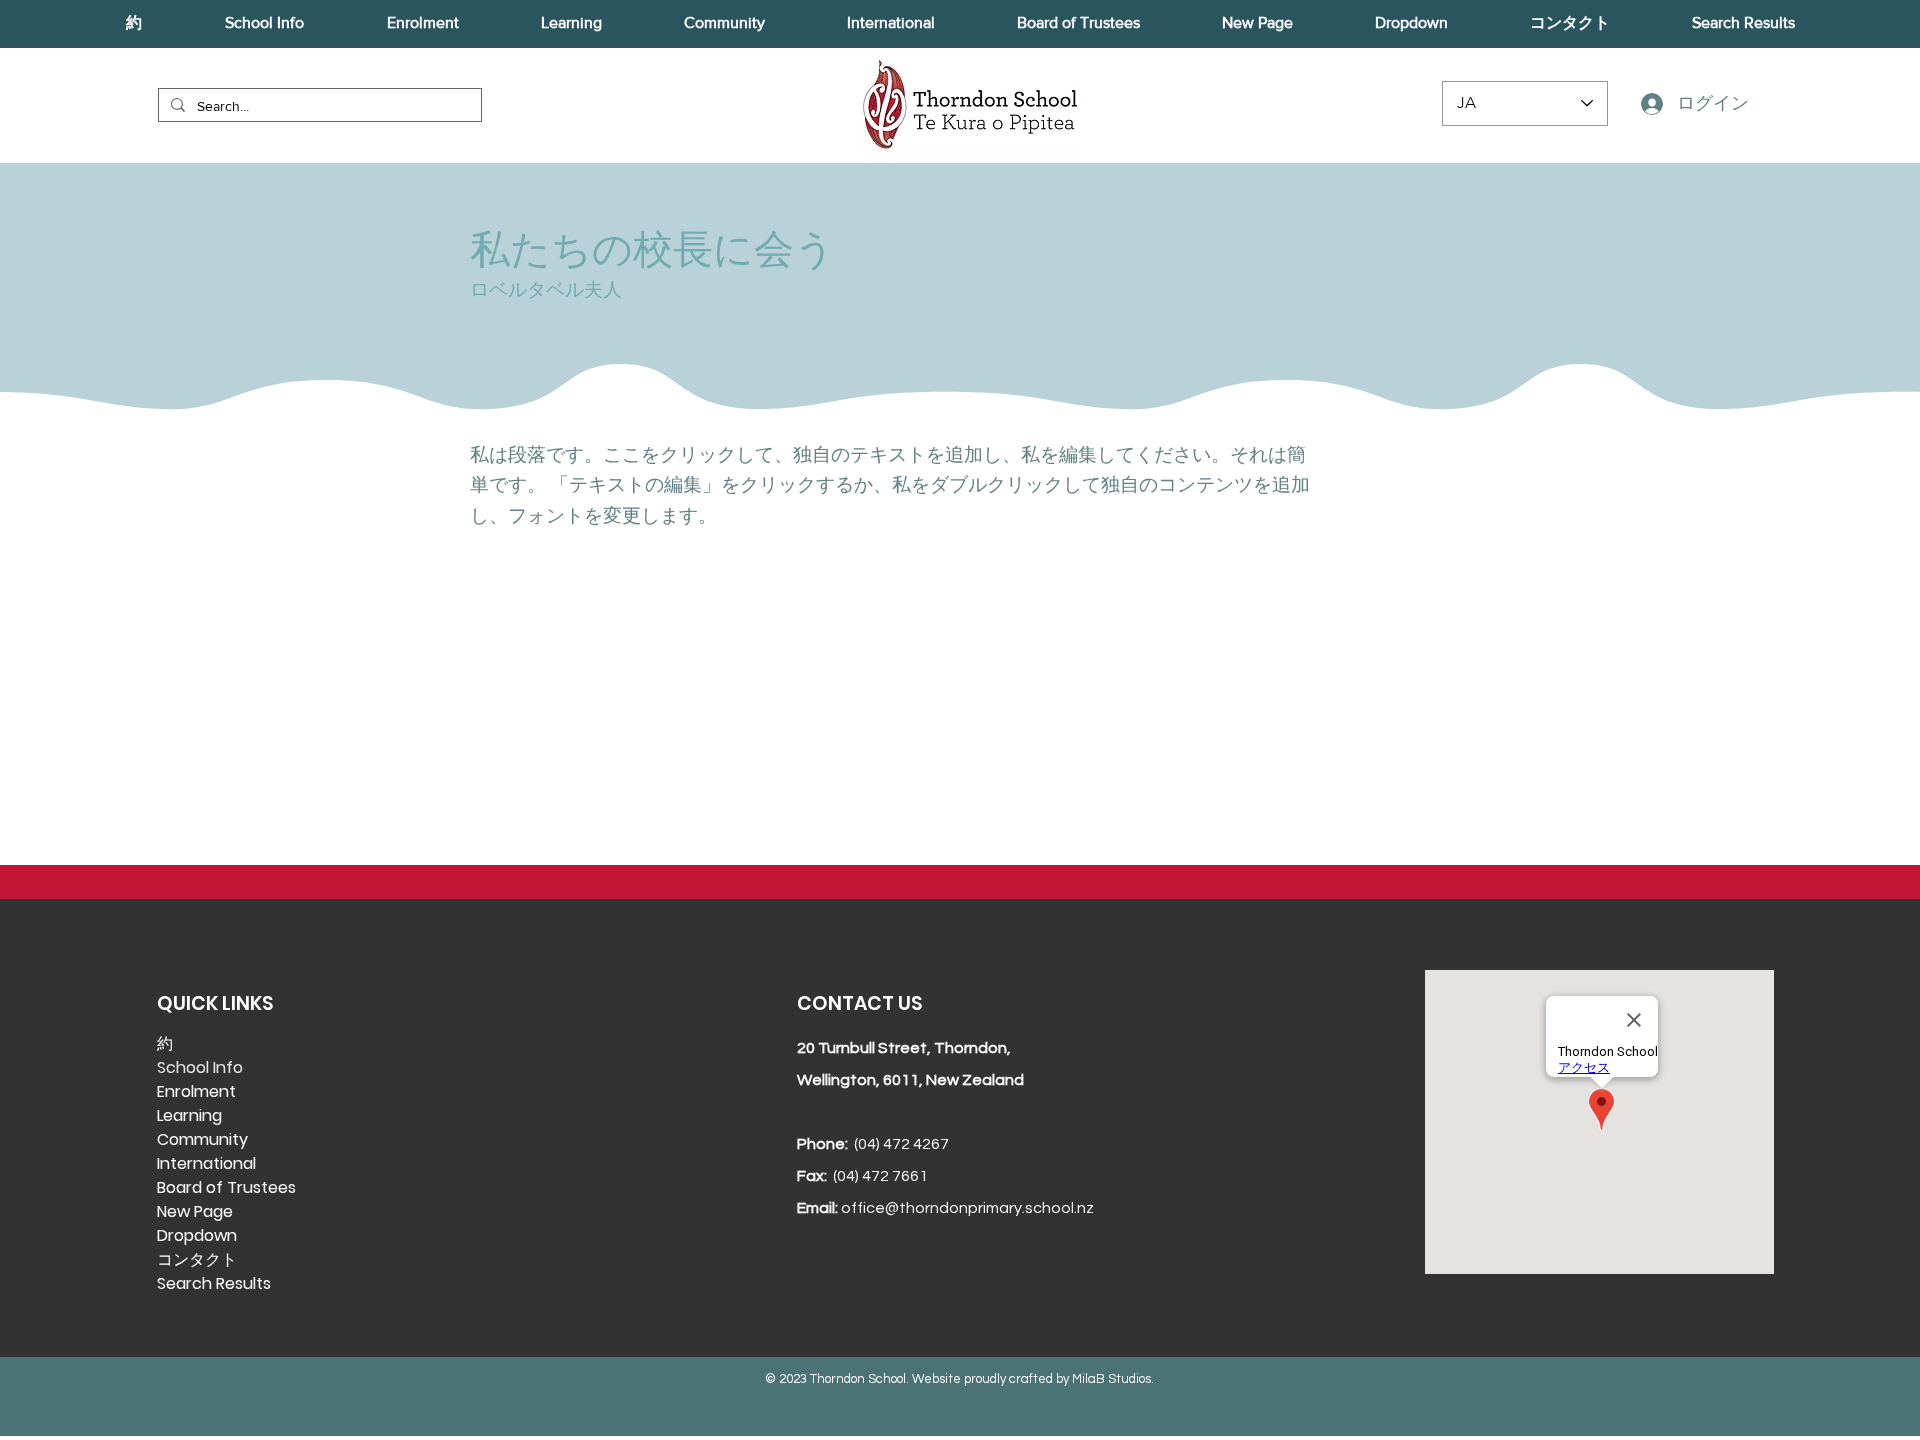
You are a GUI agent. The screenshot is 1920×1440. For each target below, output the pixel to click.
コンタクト (197, 1259)
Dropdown (197, 1235)
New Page (195, 1211)
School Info (200, 1067)
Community (202, 1139)
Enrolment (196, 1091)
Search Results (214, 1283)
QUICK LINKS (215, 1003)
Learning (189, 1115)
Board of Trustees (226, 1187)
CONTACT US (859, 1003)
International (206, 1163)
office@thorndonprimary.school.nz (967, 1208)
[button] (133, 23)
